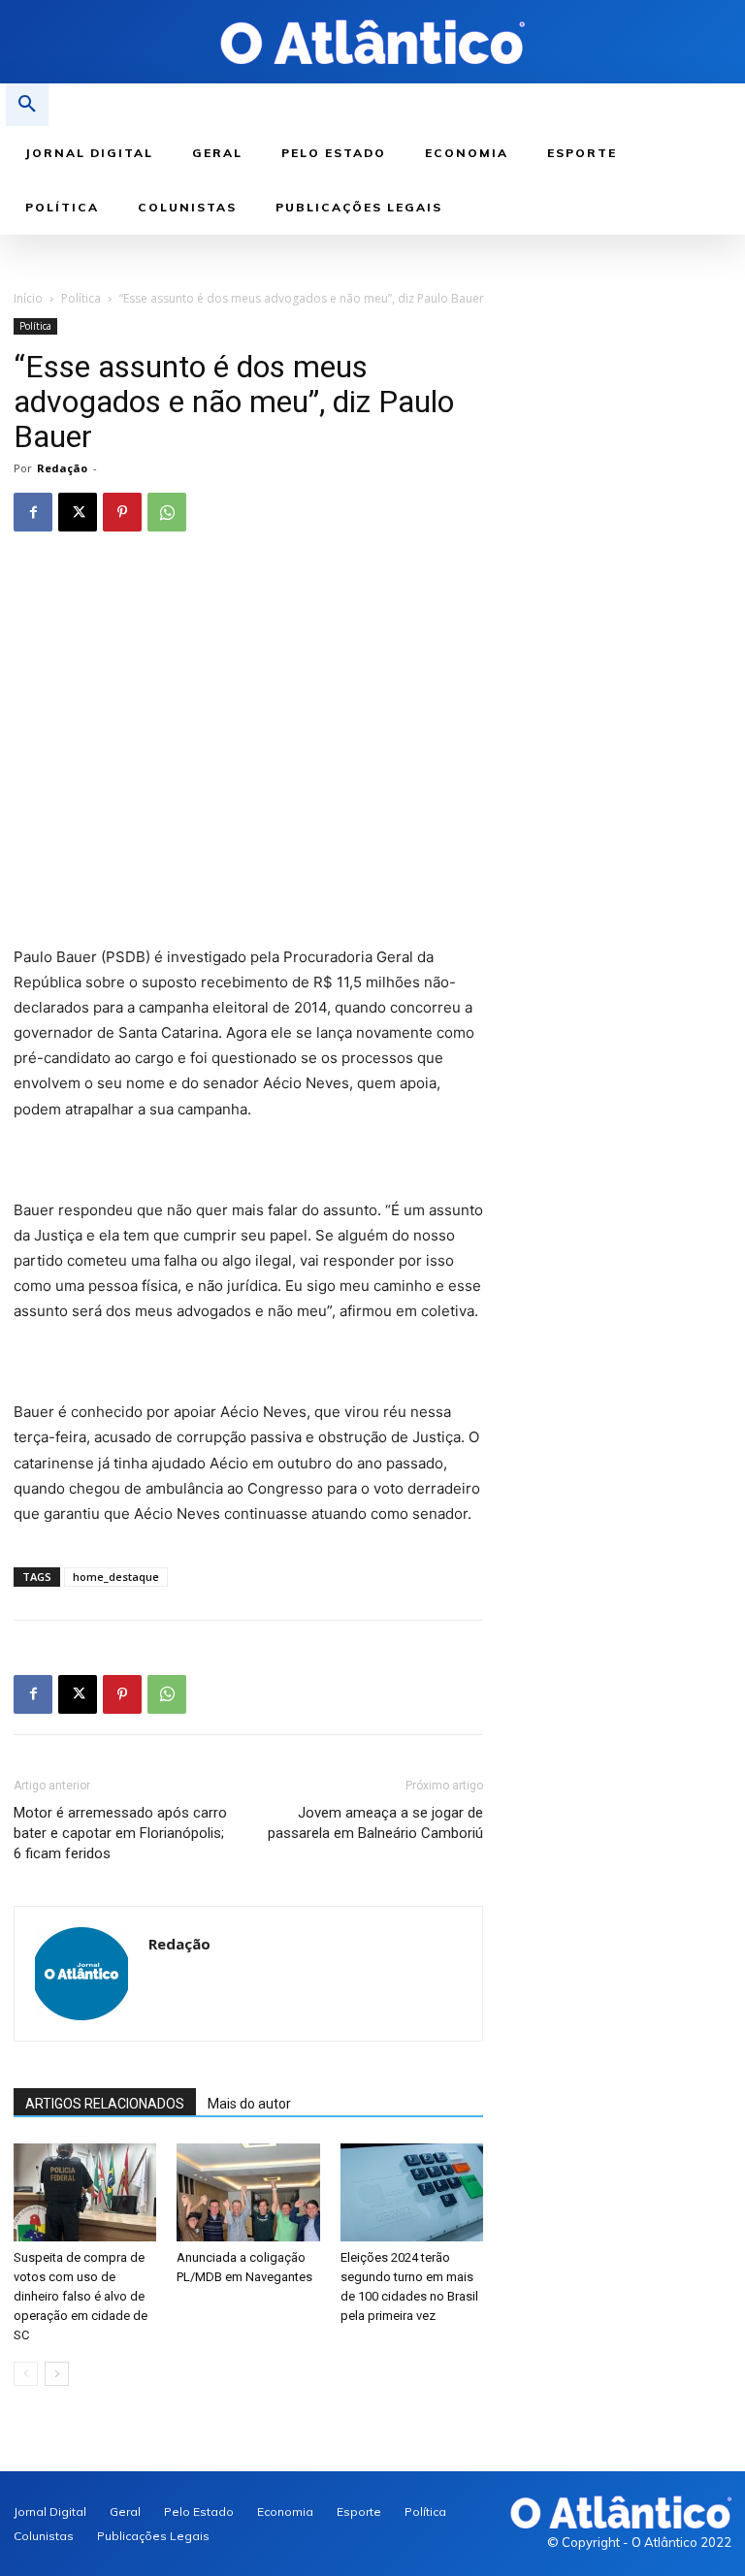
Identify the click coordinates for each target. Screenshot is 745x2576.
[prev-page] (26, 2374)
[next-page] (57, 2374)
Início (28, 298)
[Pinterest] (122, 512)
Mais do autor (249, 2104)
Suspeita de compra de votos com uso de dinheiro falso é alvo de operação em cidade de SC (81, 2296)
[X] (78, 512)
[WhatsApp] (167, 512)
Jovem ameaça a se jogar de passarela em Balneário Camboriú (375, 1823)
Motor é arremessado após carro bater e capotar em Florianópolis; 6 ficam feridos (120, 1833)
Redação (62, 468)
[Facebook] (33, 512)
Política (81, 298)
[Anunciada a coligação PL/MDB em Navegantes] (248, 2192)
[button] (27, 105)
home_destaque (116, 1577)
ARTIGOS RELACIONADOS (105, 2104)
